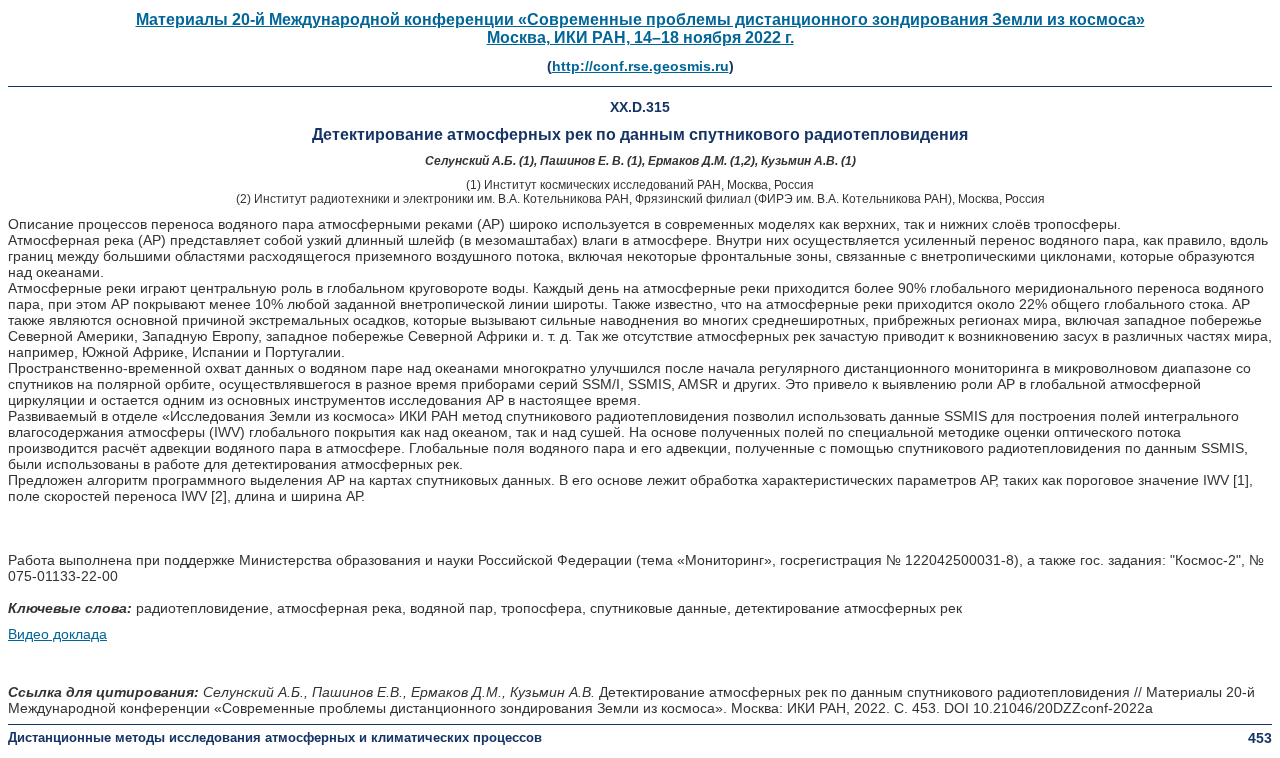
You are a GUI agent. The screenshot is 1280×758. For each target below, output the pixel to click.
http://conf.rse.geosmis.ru (640, 66)
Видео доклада (57, 634)
